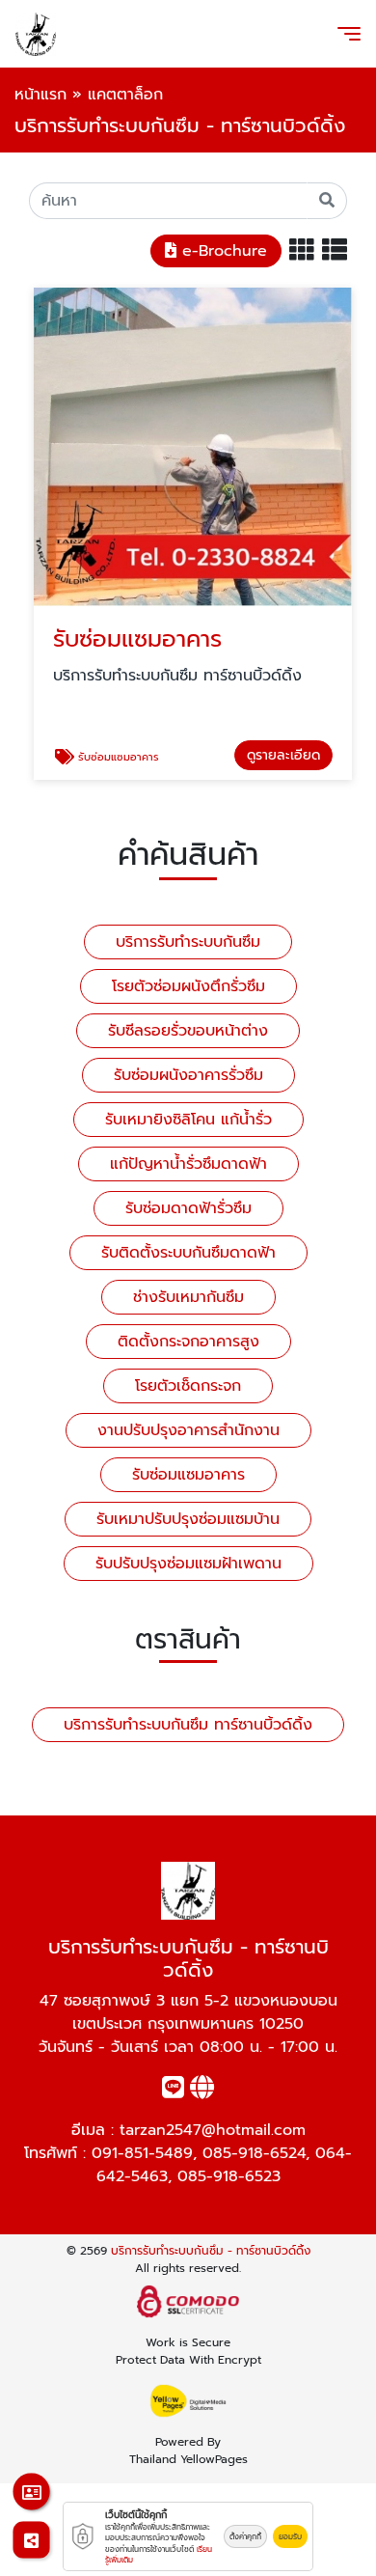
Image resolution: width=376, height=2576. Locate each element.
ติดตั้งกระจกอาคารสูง (188, 1342)
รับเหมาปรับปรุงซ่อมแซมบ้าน (188, 1519)
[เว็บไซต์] (202, 2091)
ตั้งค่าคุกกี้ (245, 2536)
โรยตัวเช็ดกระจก (188, 1386)
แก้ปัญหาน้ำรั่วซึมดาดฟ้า (188, 1164)
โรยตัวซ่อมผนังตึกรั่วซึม (188, 986)
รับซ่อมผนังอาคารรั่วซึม (188, 1075)
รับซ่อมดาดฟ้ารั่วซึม (188, 1208)
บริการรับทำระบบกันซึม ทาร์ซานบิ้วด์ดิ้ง (188, 1725)
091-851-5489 (142, 2153)
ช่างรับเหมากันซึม (188, 1297)
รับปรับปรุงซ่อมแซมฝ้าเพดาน (188, 1564)
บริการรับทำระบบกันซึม (188, 942)
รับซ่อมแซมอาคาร (188, 1475)
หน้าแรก (40, 95)
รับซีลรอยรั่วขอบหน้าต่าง (188, 1031)
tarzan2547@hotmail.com (213, 2130)
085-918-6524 (254, 2153)
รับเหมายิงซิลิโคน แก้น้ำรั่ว (188, 1120)
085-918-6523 (229, 2176)
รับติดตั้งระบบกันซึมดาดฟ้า (188, 1253)
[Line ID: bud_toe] (173, 2091)
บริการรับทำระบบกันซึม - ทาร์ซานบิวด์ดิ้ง (211, 2251)
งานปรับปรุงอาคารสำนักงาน (188, 1430)
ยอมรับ (290, 2536)
